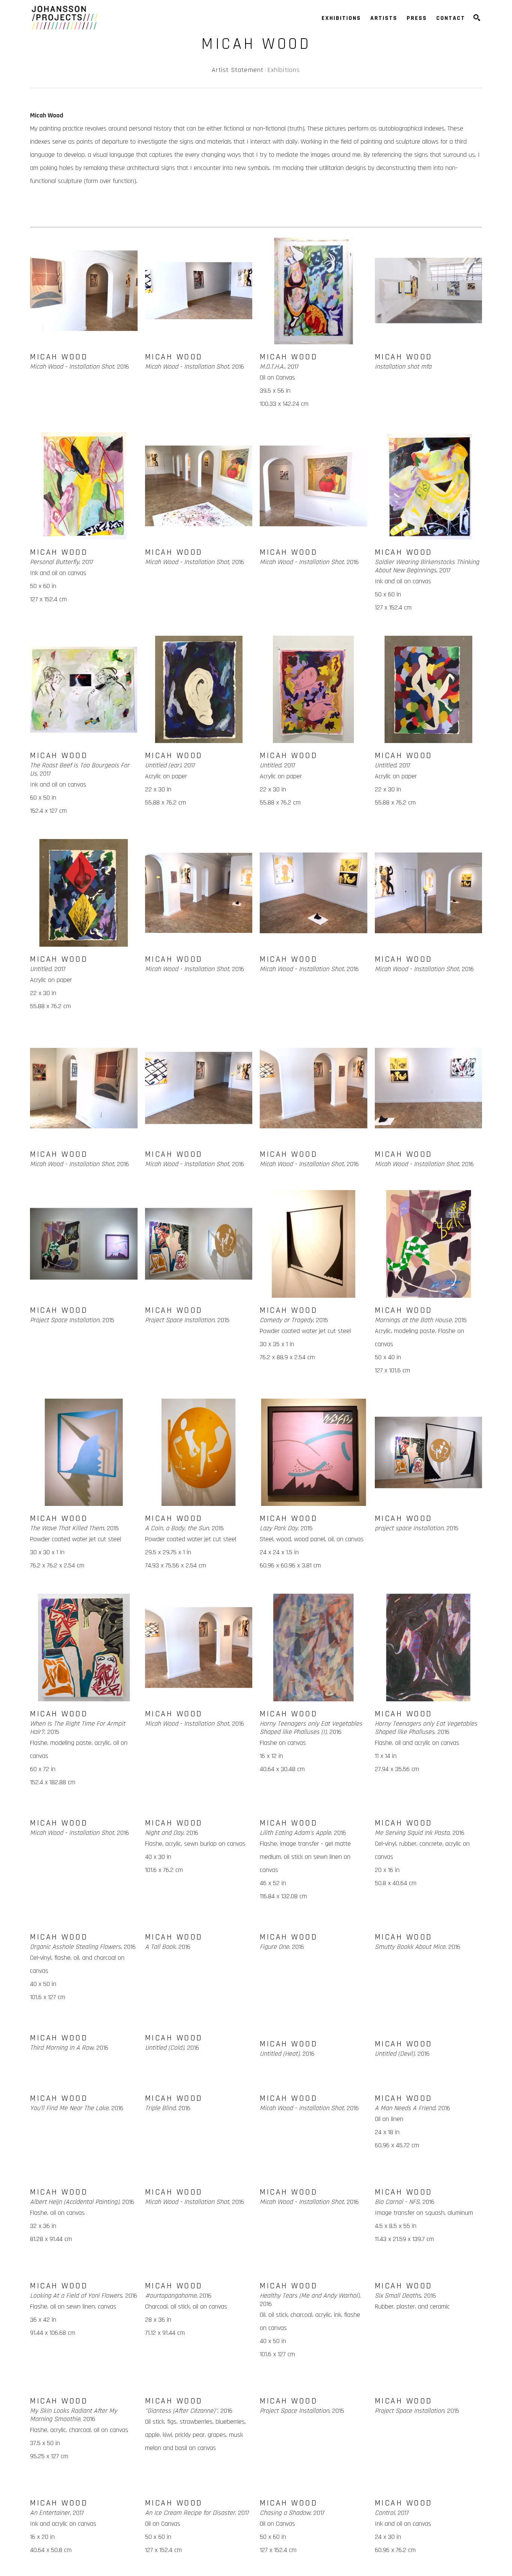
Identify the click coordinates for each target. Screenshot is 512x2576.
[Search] (477, 18)
